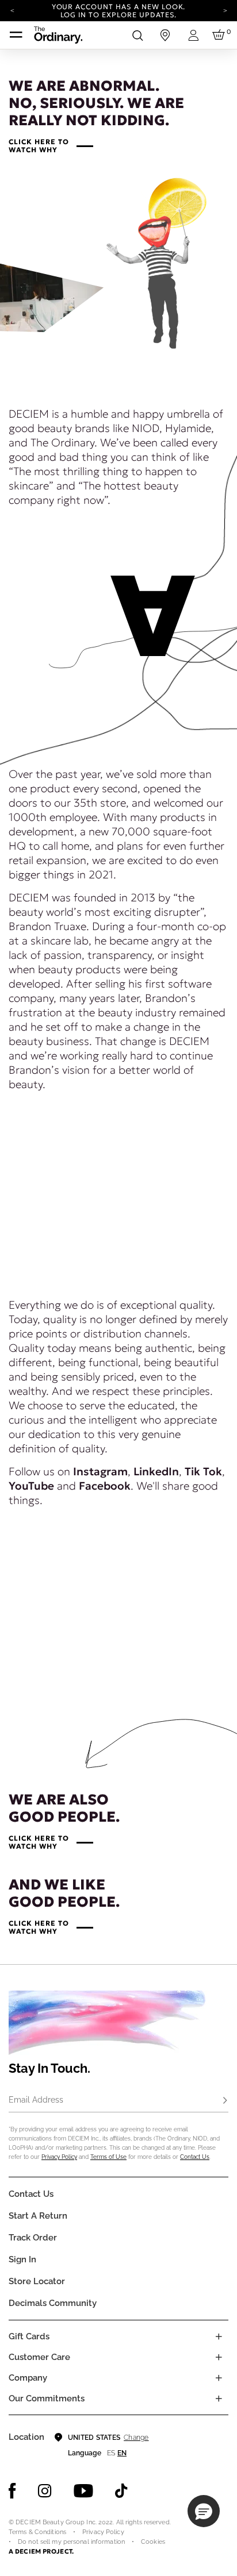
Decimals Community (53, 2303)
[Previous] (12, 10)
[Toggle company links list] (219, 2378)
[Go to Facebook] (12, 2491)
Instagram (100, 1471)
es (111, 2453)
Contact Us (195, 2157)
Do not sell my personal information (71, 2542)
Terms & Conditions (37, 2532)
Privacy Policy (59, 2157)
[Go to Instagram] (45, 2491)
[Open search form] (137, 35)
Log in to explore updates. (119, 15)
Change (136, 2438)
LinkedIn (156, 1471)
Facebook (105, 1486)
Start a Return (38, 2216)
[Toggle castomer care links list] (219, 2357)
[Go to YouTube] (83, 2491)
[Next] (225, 10)
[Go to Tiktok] (121, 2491)
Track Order (33, 2238)
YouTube (31, 1486)
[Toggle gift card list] (219, 2336)
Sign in (22, 2259)
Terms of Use (108, 2157)
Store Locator (37, 2281)
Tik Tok (203, 1471)
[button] (204, 2511)
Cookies (153, 2542)
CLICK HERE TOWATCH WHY (39, 146)
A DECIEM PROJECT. (41, 2551)
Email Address (36, 2100)
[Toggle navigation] (16, 35)
